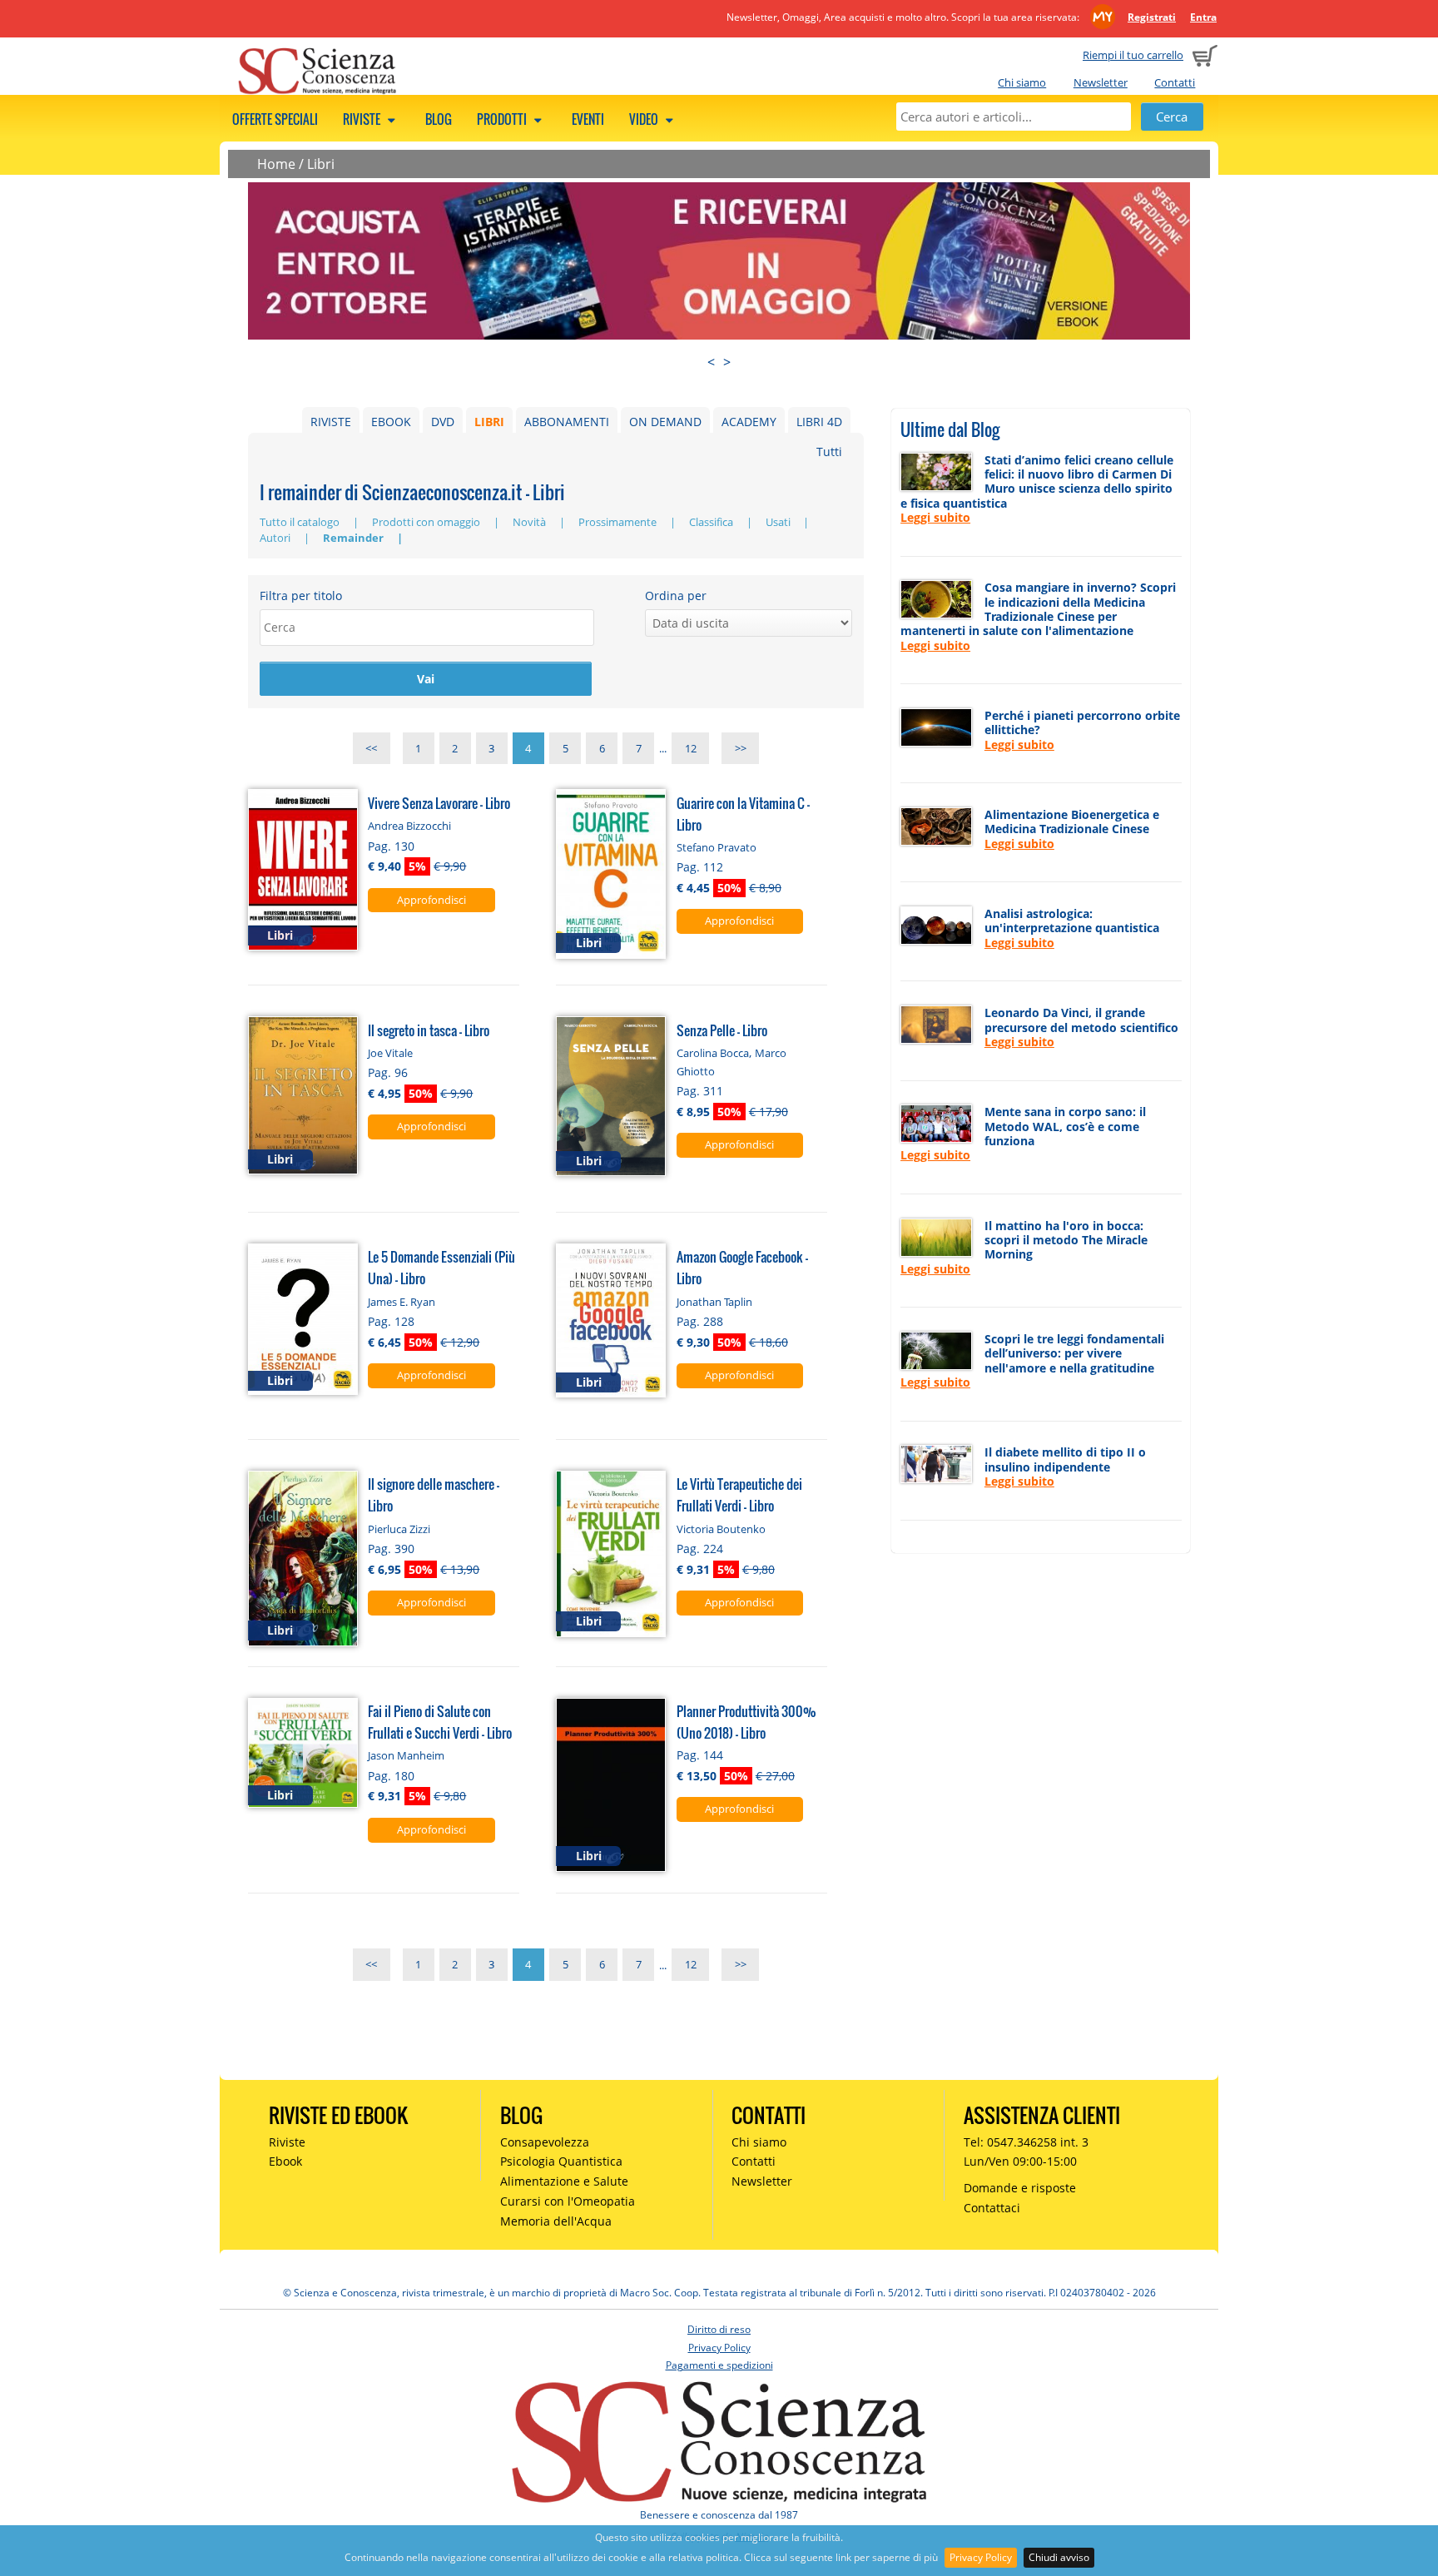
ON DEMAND (665, 422)
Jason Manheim (406, 1755)
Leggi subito (935, 517)
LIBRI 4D (819, 422)
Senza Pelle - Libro (722, 1030)
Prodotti (503, 119)
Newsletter (1101, 82)
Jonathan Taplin (714, 1302)
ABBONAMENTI (567, 422)
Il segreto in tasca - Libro (429, 1030)
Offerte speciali (275, 119)
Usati (779, 522)
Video (645, 119)
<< (371, 748)
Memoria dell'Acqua (556, 2221)
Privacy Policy (981, 2557)
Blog (439, 119)
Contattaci (992, 2208)
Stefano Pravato (717, 847)
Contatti (1175, 82)
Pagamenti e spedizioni (719, 2365)
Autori (276, 538)
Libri (321, 164)
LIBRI (489, 422)
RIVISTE (331, 422)
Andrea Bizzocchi (409, 826)
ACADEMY (749, 422)
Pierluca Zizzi (399, 1529)
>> (741, 748)
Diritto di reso (719, 2329)
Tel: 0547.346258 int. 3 (1026, 2142)
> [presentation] (727, 362)
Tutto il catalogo (301, 522)
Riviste (363, 119)
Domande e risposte (1020, 2188)
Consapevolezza (545, 2142)
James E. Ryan (402, 1302)
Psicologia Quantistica (561, 2161)
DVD (443, 422)
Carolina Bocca (713, 1053)
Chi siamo (1022, 82)
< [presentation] (711, 362)
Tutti (829, 452)
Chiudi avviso (1059, 2557)
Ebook (285, 2161)
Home (276, 164)
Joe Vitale (390, 1053)
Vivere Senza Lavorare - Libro (439, 803)
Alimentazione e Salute (564, 2181)
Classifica (712, 522)
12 (691, 748)
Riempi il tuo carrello (1133, 55)
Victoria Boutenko (721, 1529)
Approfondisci (431, 900)
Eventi (588, 119)
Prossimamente (619, 522)
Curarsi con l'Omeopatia (568, 2201)
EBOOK (391, 422)
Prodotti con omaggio (427, 522)
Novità (531, 522)
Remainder (355, 538)
